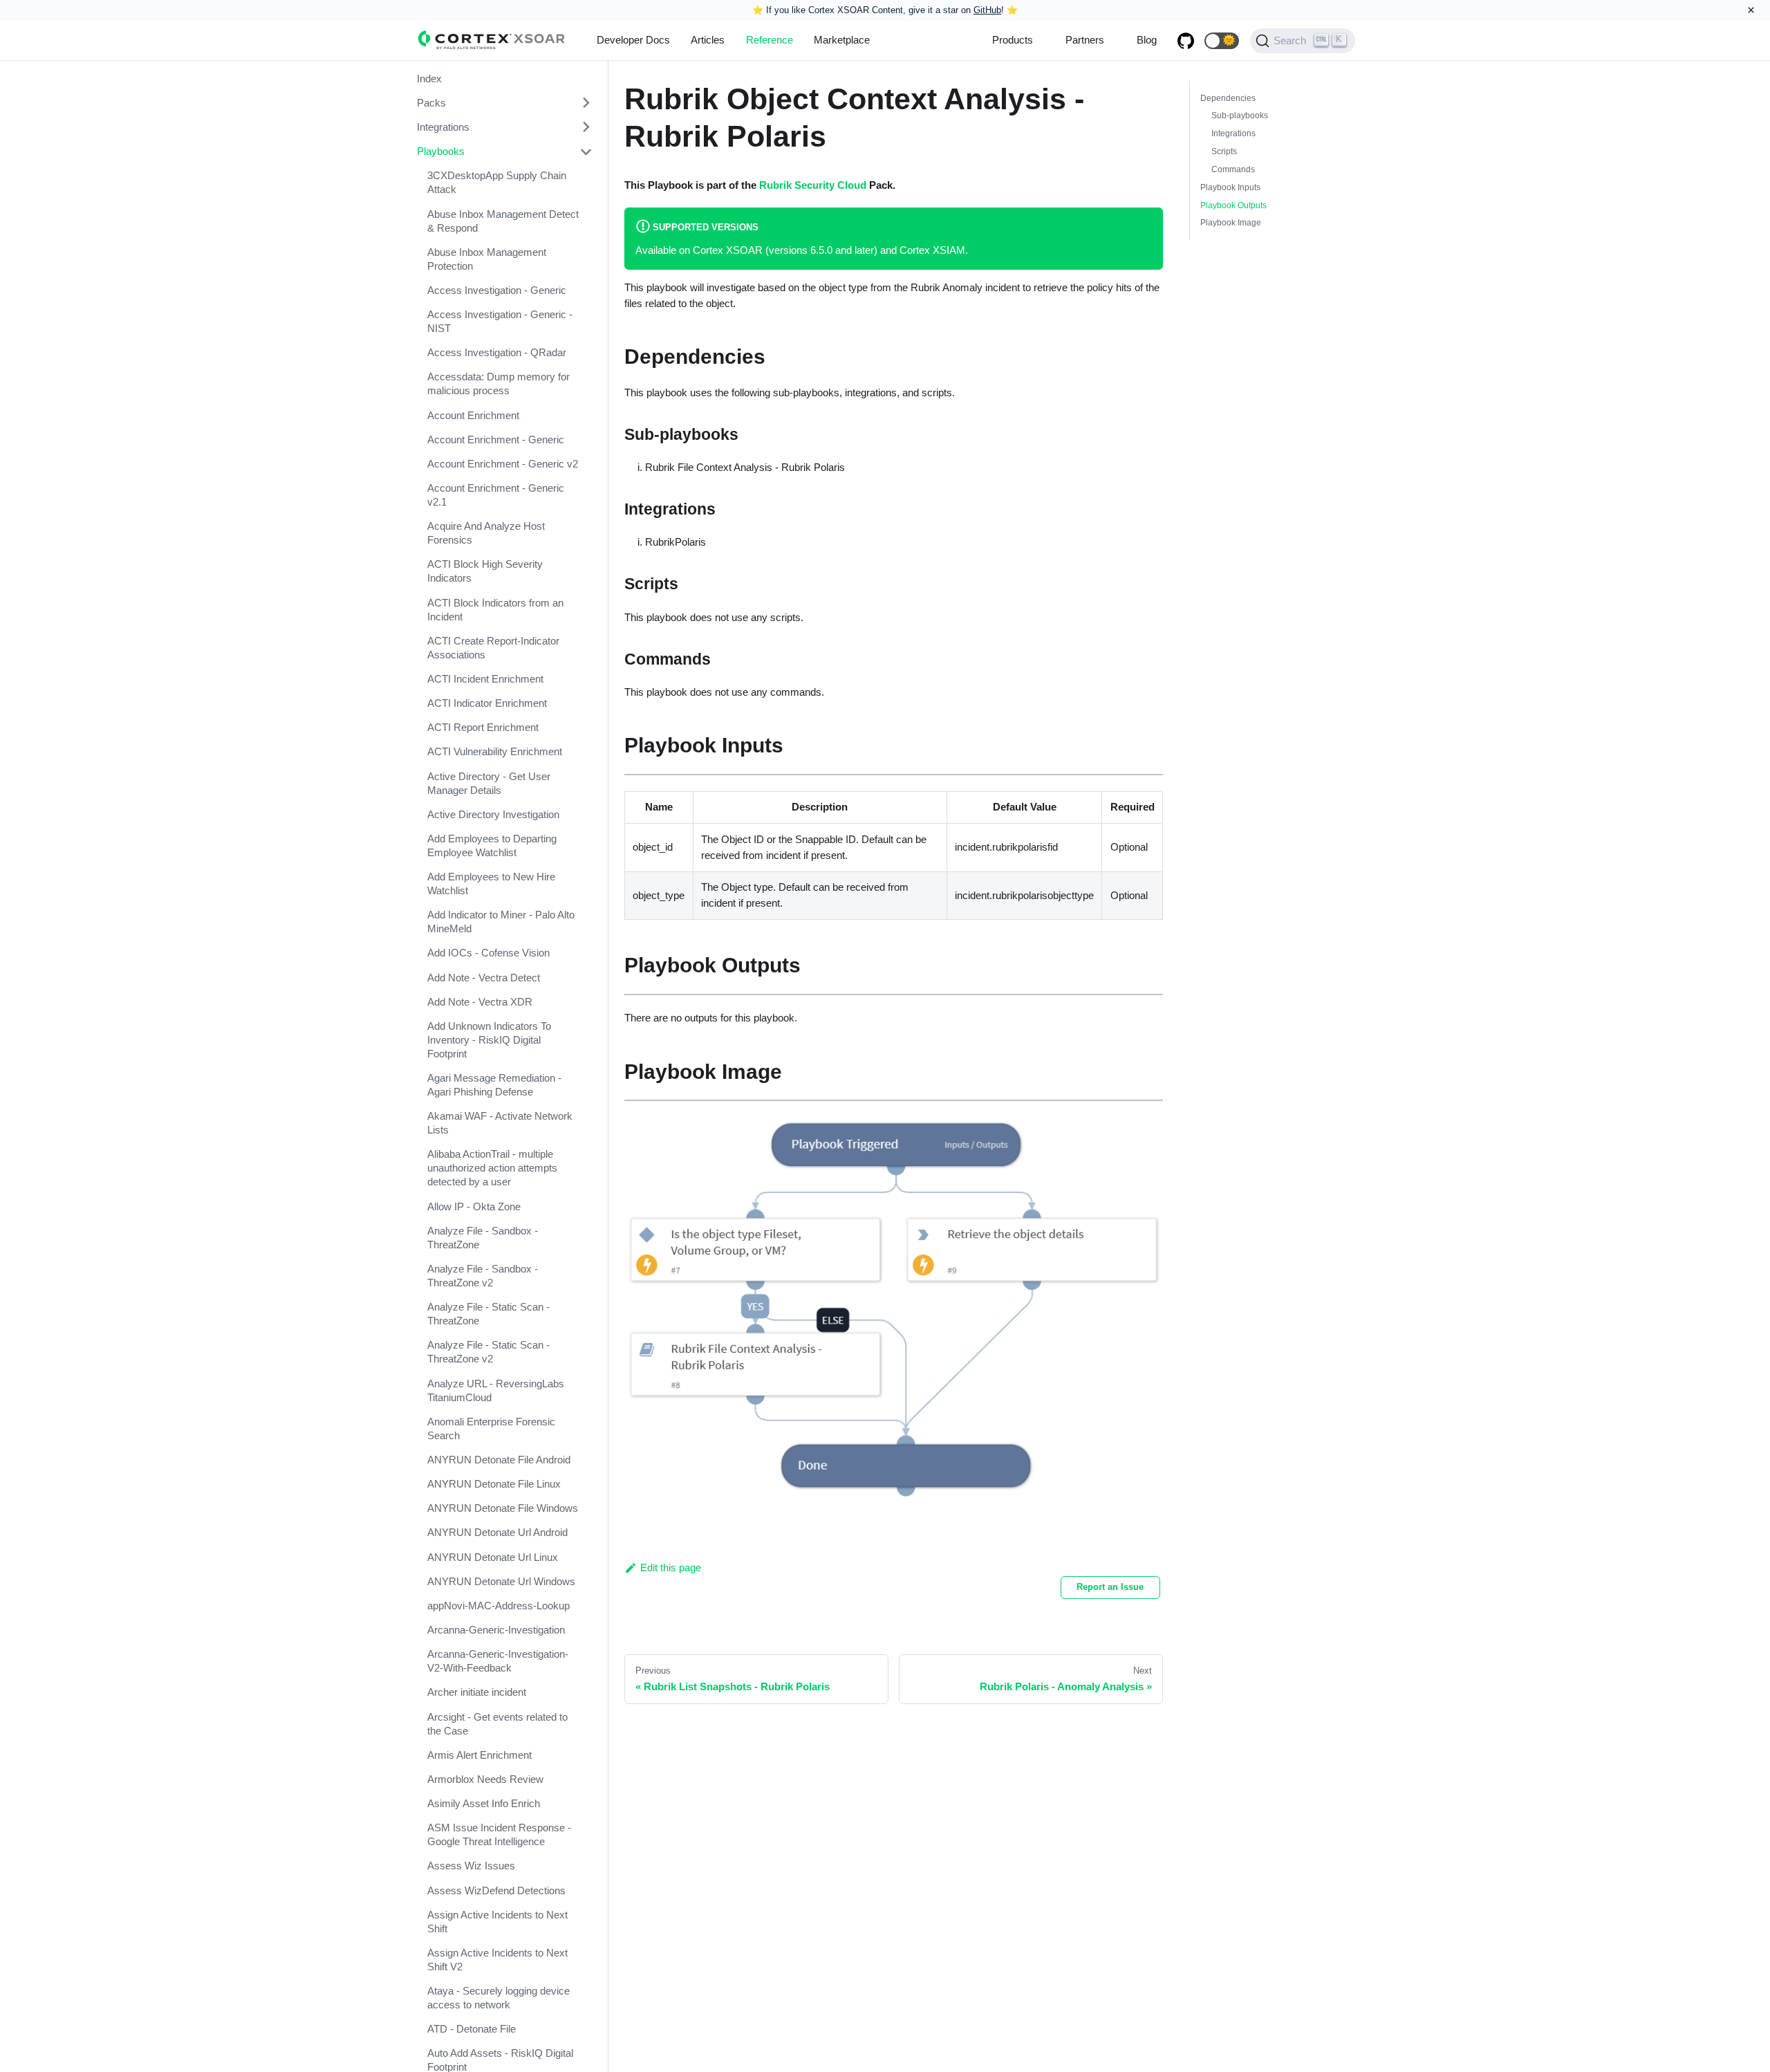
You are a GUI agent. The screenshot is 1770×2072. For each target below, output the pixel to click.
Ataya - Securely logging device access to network (499, 1998)
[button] (1222, 41)
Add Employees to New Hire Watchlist (491, 884)
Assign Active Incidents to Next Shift (497, 1922)
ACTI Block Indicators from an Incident (495, 610)
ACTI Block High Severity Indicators (485, 572)
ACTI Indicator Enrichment (487, 704)
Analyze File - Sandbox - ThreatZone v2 (483, 1276)
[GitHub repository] (1186, 41)
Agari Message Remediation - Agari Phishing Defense (494, 1085)
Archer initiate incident (477, 1693)
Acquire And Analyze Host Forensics (486, 534)
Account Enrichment (473, 415)
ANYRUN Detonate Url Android (497, 1533)
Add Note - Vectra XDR (480, 1002)
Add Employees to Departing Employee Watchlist (492, 845)
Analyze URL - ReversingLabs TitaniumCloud (496, 1390)
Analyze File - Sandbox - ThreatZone (483, 1238)
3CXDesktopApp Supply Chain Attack (497, 183)
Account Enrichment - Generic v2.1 (496, 495)
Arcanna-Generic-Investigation (496, 1630)
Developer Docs (633, 40)
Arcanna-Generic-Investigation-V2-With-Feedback (498, 1662)
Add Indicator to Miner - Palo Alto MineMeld (501, 922)
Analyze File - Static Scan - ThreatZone (488, 1314)
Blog (1147, 40)
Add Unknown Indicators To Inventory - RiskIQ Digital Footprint (489, 1040)
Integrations (443, 127)
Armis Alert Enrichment (479, 1755)
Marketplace (842, 40)
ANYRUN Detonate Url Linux (493, 1557)
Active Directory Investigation (493, 814)
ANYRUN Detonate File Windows (503, 1509)
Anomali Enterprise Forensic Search (491, 1428)
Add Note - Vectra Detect (484, 978)
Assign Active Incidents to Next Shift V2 (497, 1960)
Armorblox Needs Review (485, 1779)
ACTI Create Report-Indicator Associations (493, 648)
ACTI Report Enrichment (483, 728)
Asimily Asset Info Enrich (484, 1804)
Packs (431, 103)
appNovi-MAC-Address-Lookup (499, 1606)
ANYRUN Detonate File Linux (494, 1484)
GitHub (987, 10)
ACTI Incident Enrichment (485, 679)
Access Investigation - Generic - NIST (500, 321)
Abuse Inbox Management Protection (487, 259)
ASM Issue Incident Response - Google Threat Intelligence (499, 1835)
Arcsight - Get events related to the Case (497, 1724)
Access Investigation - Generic (497, 290)
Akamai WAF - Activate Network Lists (500, 1123)
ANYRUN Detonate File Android (499, 1460)
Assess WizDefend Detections (496, 1890)
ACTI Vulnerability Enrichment (495, 752)
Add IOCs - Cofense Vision (488, 953)
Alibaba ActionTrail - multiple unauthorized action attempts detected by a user (492, 1168)
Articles (708, 40)
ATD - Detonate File (472, 2029)
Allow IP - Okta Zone (474, 1206)
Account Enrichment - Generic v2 (503, 464)
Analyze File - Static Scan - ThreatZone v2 (488, 1352)
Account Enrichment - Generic (496, 440)
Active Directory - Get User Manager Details (489, 783)
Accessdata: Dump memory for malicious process (499, 384)
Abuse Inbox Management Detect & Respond (503, 221)
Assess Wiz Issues (471, 1866)
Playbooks (441, 152)
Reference (770, 40)
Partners (1085, 40)
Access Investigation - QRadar (497, 353)
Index (429, 78)
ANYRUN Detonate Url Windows (501, 1581)
